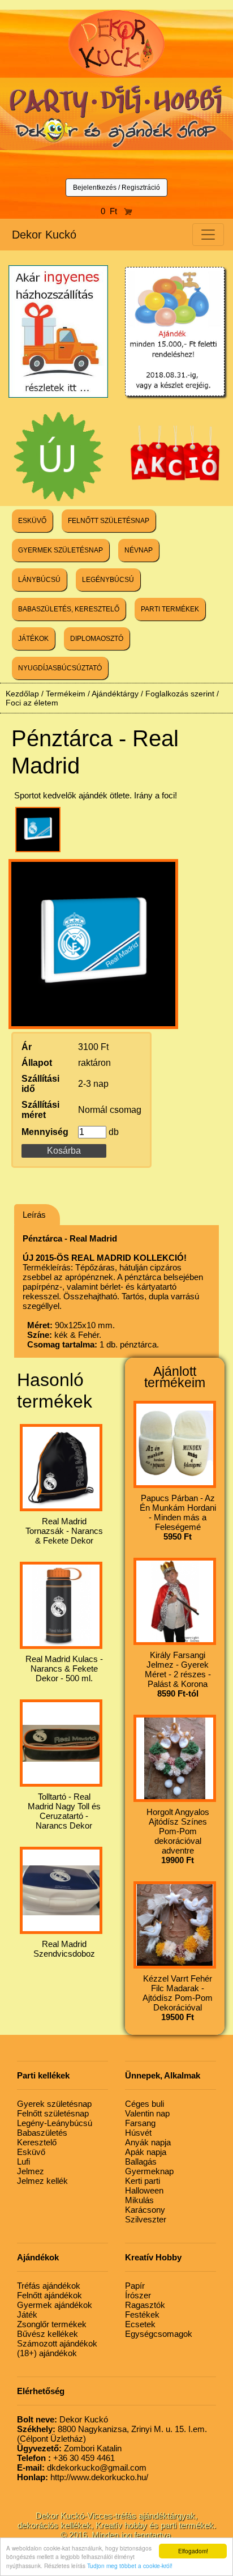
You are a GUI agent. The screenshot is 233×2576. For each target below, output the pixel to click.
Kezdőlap (22, 694)
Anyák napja (148, 2142)
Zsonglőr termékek (52, 2324)
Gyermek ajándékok (55, 2305)
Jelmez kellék (42, 2181)
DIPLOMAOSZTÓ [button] (97, 639)
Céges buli (144, 2104)
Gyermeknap (149, 2171)
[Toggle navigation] (208, 235)
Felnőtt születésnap (53, 2113)
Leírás (34, 1215)
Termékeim (66, 694)
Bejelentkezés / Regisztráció (116, 188)
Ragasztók (145, 2305)
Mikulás (139, 2200)
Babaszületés (42, 2133)
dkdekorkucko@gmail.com (82, 2467)
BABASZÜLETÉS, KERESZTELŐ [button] (69, 609)
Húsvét (138, 2133)
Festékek (142, 2314)
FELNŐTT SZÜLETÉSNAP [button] (109, 521)
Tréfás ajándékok (49, 2286)
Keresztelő (37, 2142)
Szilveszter (146, 2219)
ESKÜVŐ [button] (32, 521)
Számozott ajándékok (57, 2343)
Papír (135, 2286)
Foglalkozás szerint (180, 694)
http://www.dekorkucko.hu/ (83, 2477)
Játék (27, 2314)
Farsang (140, 2123)
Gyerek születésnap (54, 2104)
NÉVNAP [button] (139, 550)
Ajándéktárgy (115, 694)
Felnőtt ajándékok (49, 2295)
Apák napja (146, 2152)
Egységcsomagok (159, 2334)
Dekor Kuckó (44, 235)
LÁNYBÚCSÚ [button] (39, 580)
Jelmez (31, 2171)
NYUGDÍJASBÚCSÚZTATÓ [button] (60, 668)
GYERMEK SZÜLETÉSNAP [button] (61, 550)
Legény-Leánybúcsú (55, 2123)
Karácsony (145, 2210)
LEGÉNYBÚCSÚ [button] (108, 580)
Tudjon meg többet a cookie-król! (130, 2566)
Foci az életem (32, 703)
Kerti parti (143, 2181)
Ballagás (141, 2161)
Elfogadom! (193, 2551)
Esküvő (31, 2152)
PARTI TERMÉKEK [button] (170, 609)
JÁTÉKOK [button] (33, 639)
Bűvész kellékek (48, 2334)
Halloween (144, 2190)
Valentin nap (147, 2113)
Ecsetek (140, 2324)
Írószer (138, 2295)
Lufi (23, 2161)
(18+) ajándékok (47, 2353)
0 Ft (112, 211)
